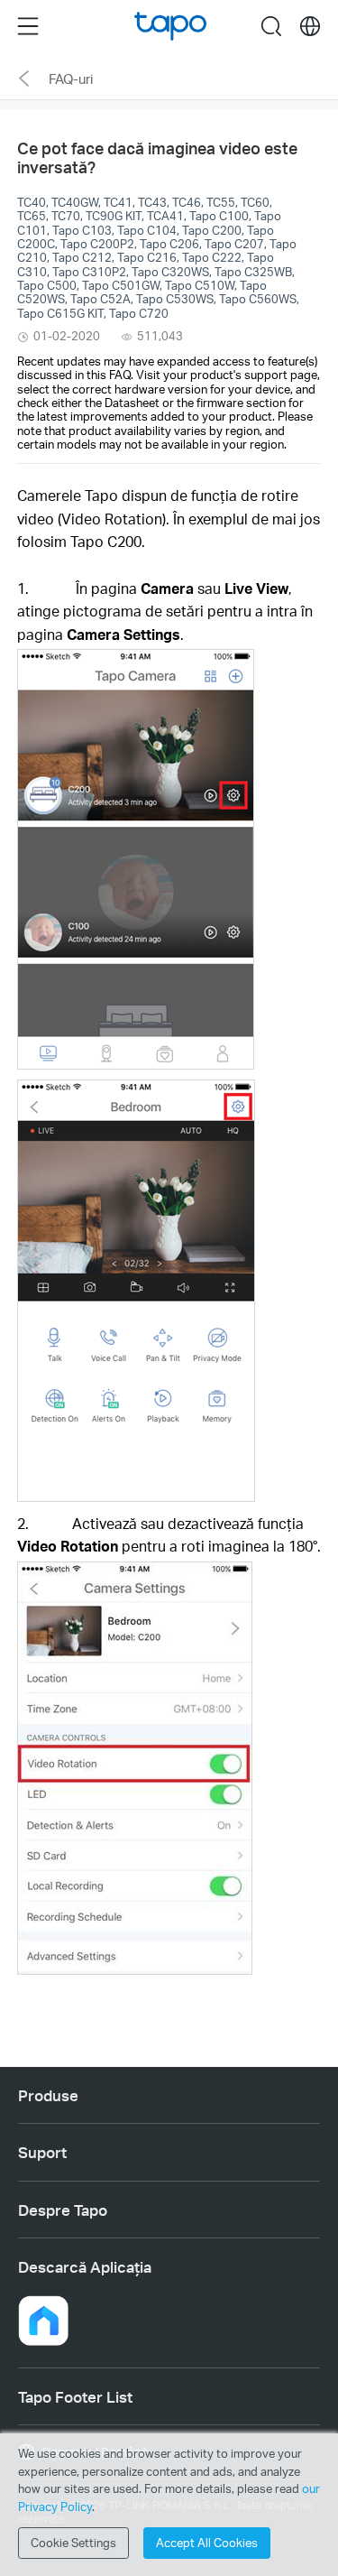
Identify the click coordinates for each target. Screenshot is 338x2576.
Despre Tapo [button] (63, 2210)
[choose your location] (310, 26)
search (271, 25)
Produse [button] (48, 2095)
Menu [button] (28, 25)
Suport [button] (42, 2152)
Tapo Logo (170, 26)
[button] (43, 2321)
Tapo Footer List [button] (75, 2396)
